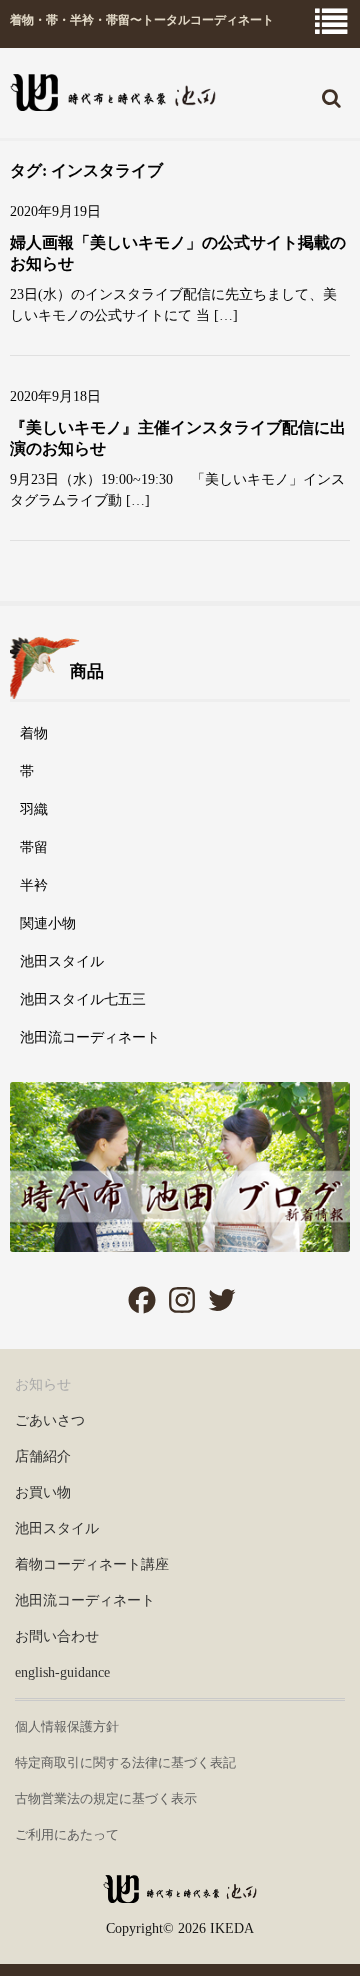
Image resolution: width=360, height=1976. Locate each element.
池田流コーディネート (90, 1037)
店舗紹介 (43, 1456)
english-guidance (62, 1672)
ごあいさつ (50, 1420)
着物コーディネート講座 (92, 1564)
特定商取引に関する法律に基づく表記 (125, 1762)
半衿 (34, 885)
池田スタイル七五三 (83, 999)
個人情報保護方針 (67, 1726)
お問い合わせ (57, 1636)
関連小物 (48, 923)
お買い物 (43, 1492)
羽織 (34, 809)
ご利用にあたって (67, 1834)
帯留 (34, 847)
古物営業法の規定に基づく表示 (106, 1798)
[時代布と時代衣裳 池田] (180, 1896)
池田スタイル (62, 961)
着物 (34, 733)
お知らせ (43, 1384)
